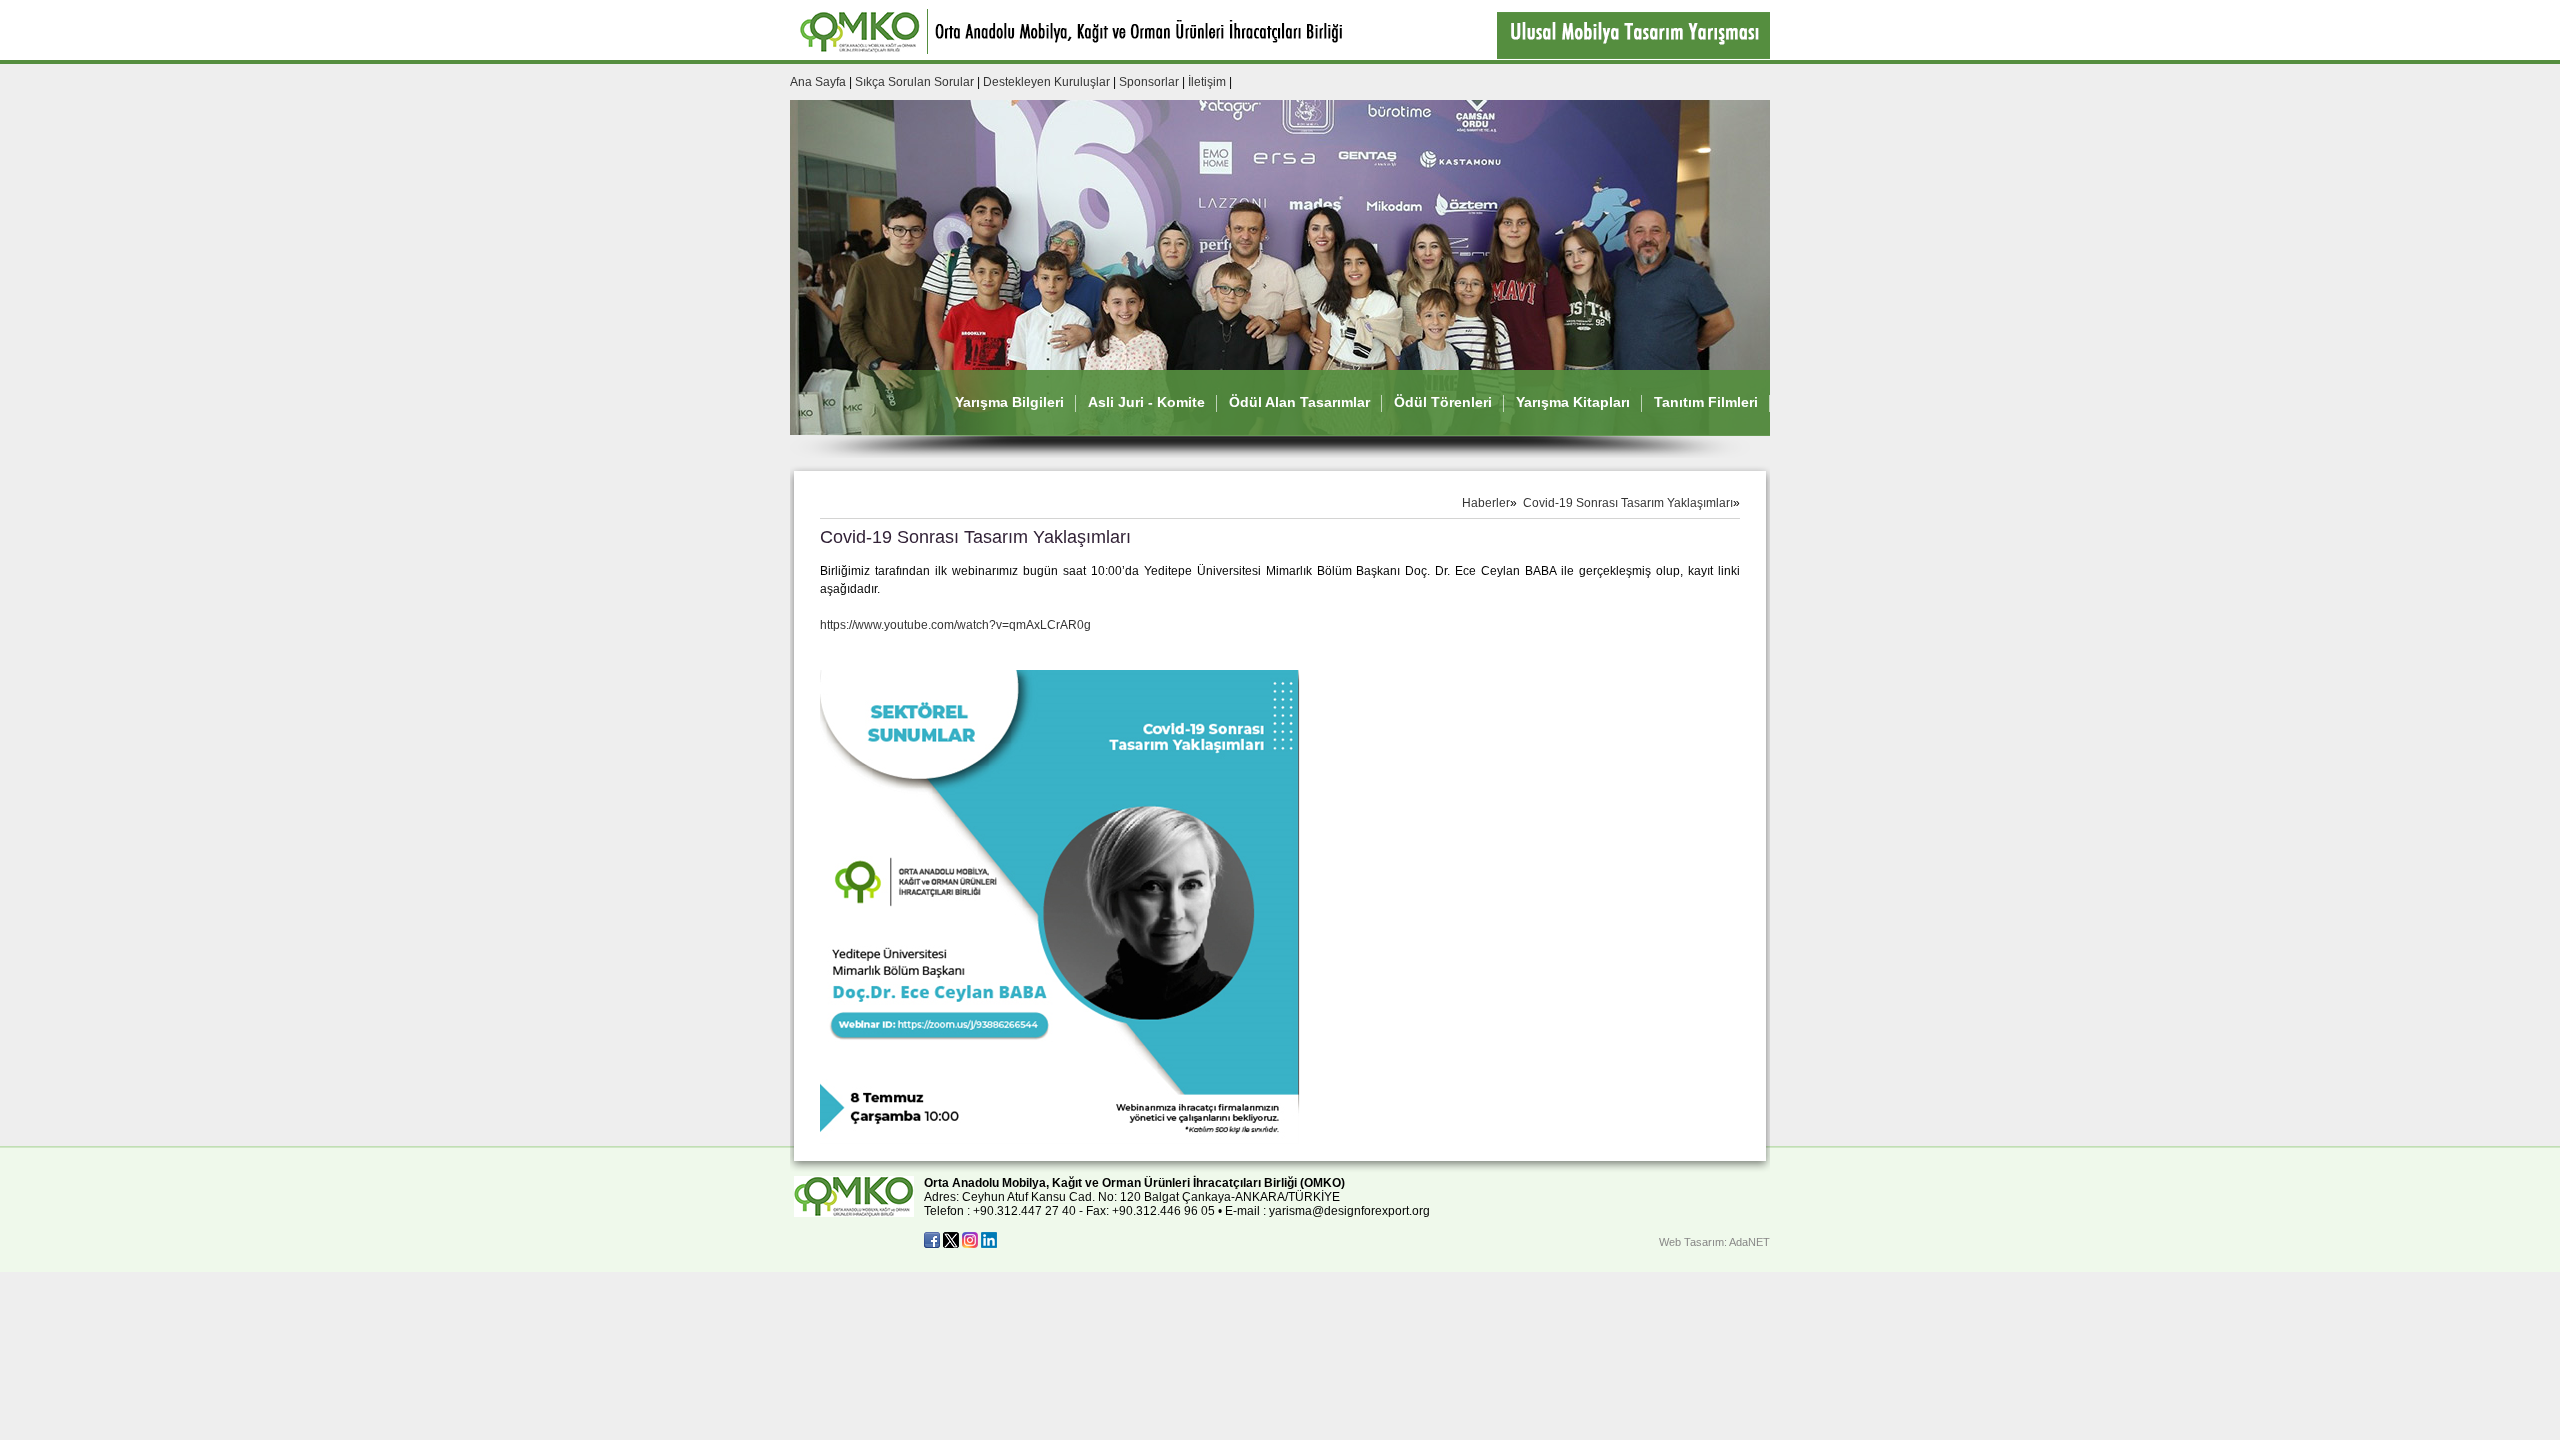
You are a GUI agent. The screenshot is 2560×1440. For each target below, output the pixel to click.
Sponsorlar (1149, 82)
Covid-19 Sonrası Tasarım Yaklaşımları (1628, 503)
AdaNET (1749, 1242)
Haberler (1486, 503)
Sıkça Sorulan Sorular (916, 82)
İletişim (1207, 82)
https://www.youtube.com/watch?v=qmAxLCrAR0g (955, 625)
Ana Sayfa (818, 82)
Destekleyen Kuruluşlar (1046, 82)
